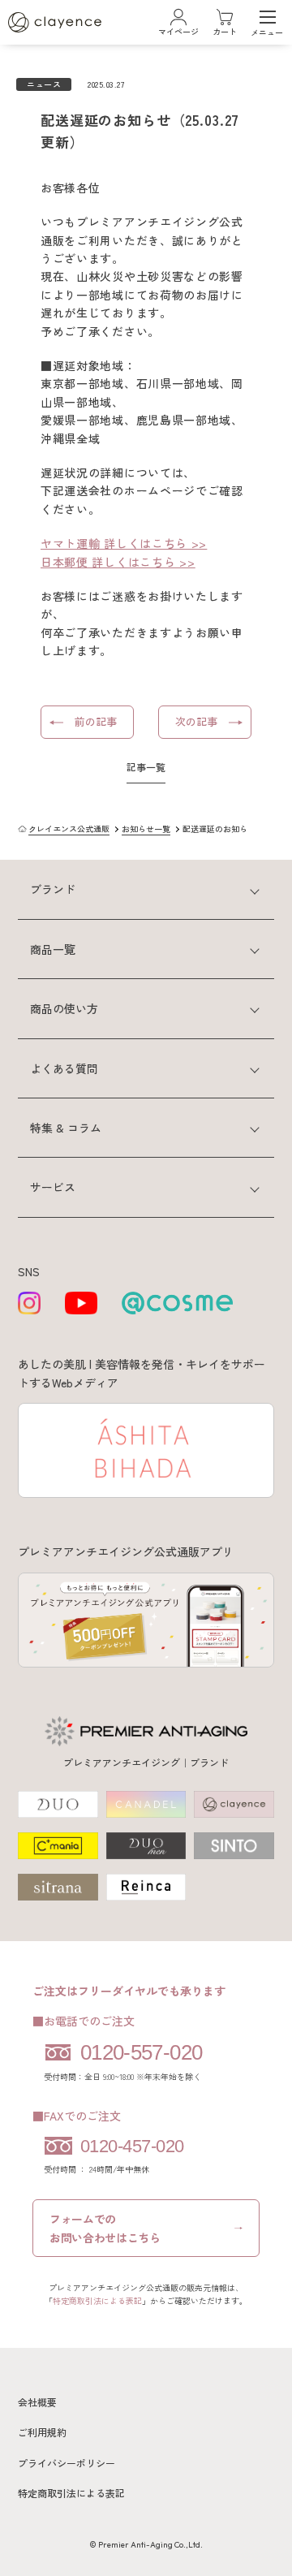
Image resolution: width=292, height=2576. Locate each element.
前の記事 (96, 721)
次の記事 (196, 721)
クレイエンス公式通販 (69, 828)
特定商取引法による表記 (97, 2300)
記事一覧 (146, 767)
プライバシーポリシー (67, 2463)
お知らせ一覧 (146, 828)
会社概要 (37, 2402)
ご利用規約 (42, 2432)
